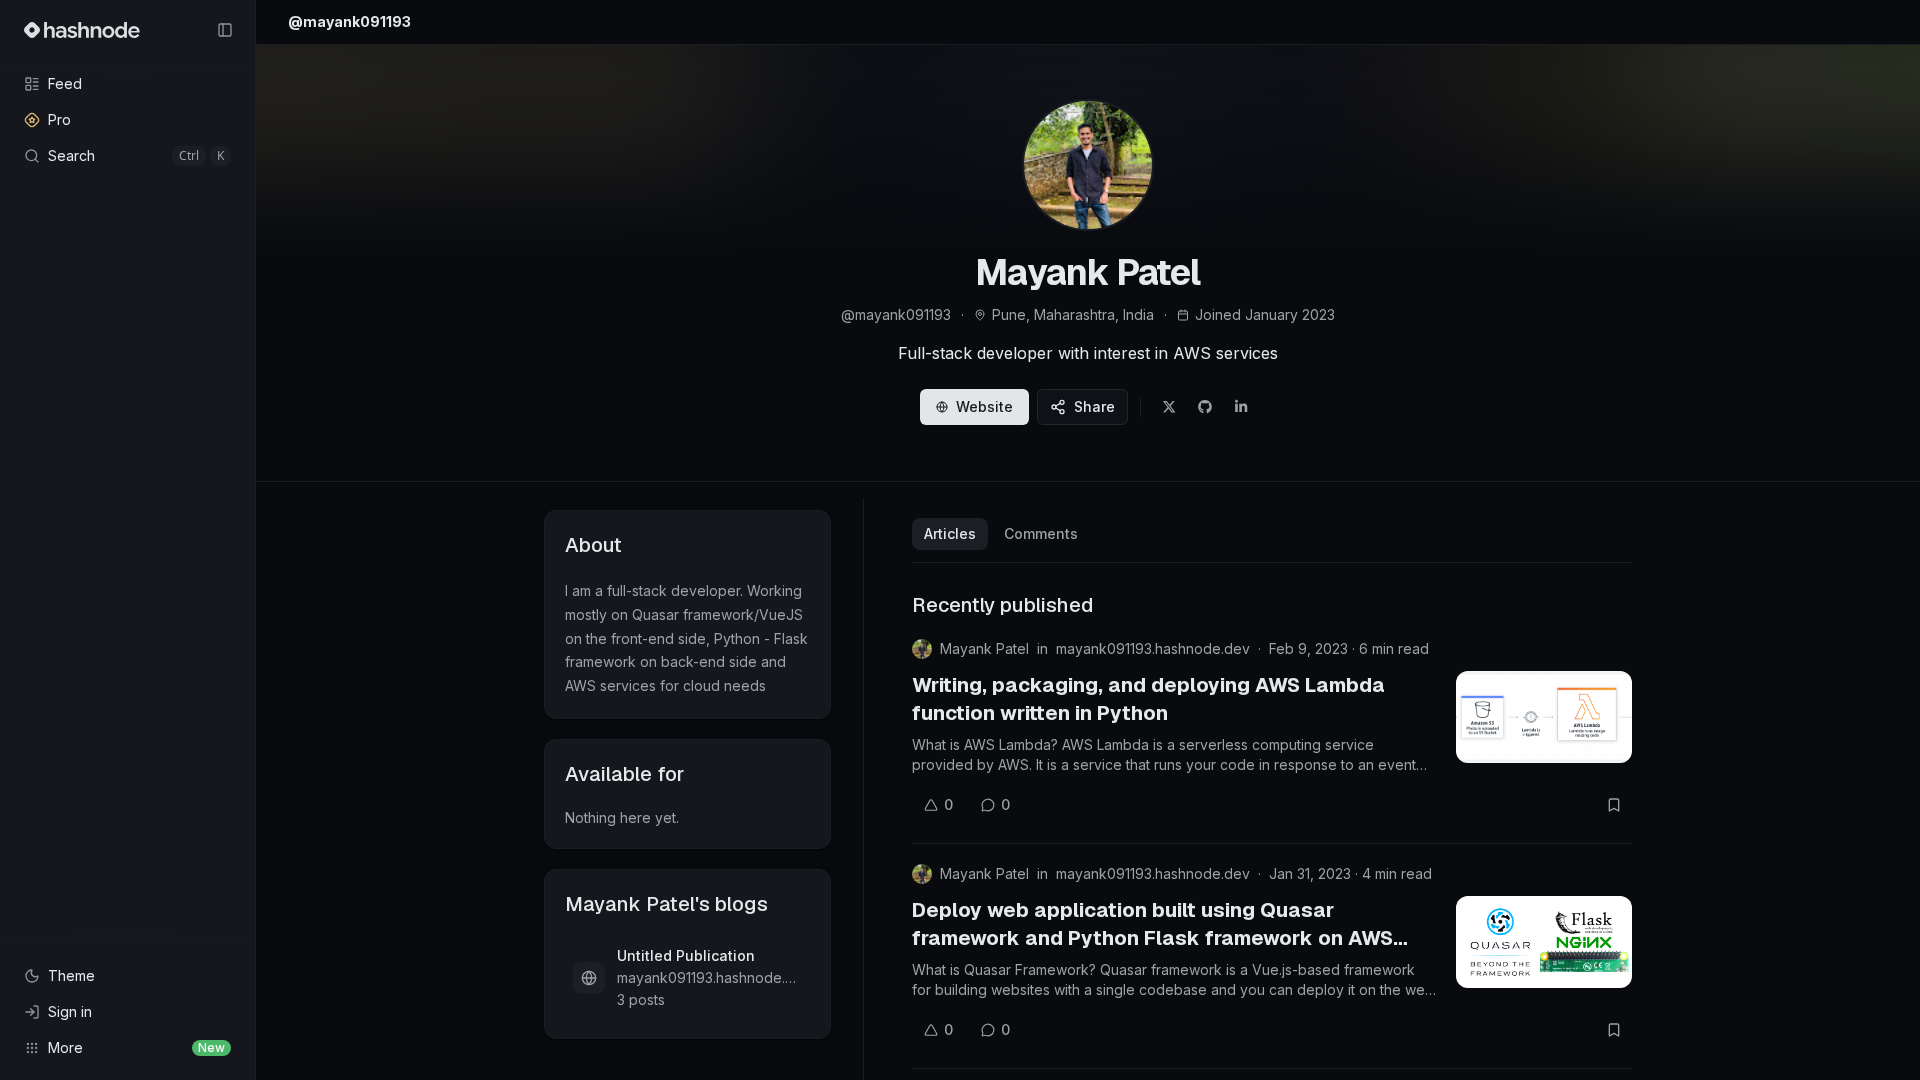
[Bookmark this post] (1614, 805)
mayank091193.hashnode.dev (1153, 648)
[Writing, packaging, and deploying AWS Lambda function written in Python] (1544, 717)
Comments (1041, 533)
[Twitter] (1169, 407)
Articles (950, 533)
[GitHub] (1205, 407)
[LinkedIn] (1241, 407)
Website (984, 406)
